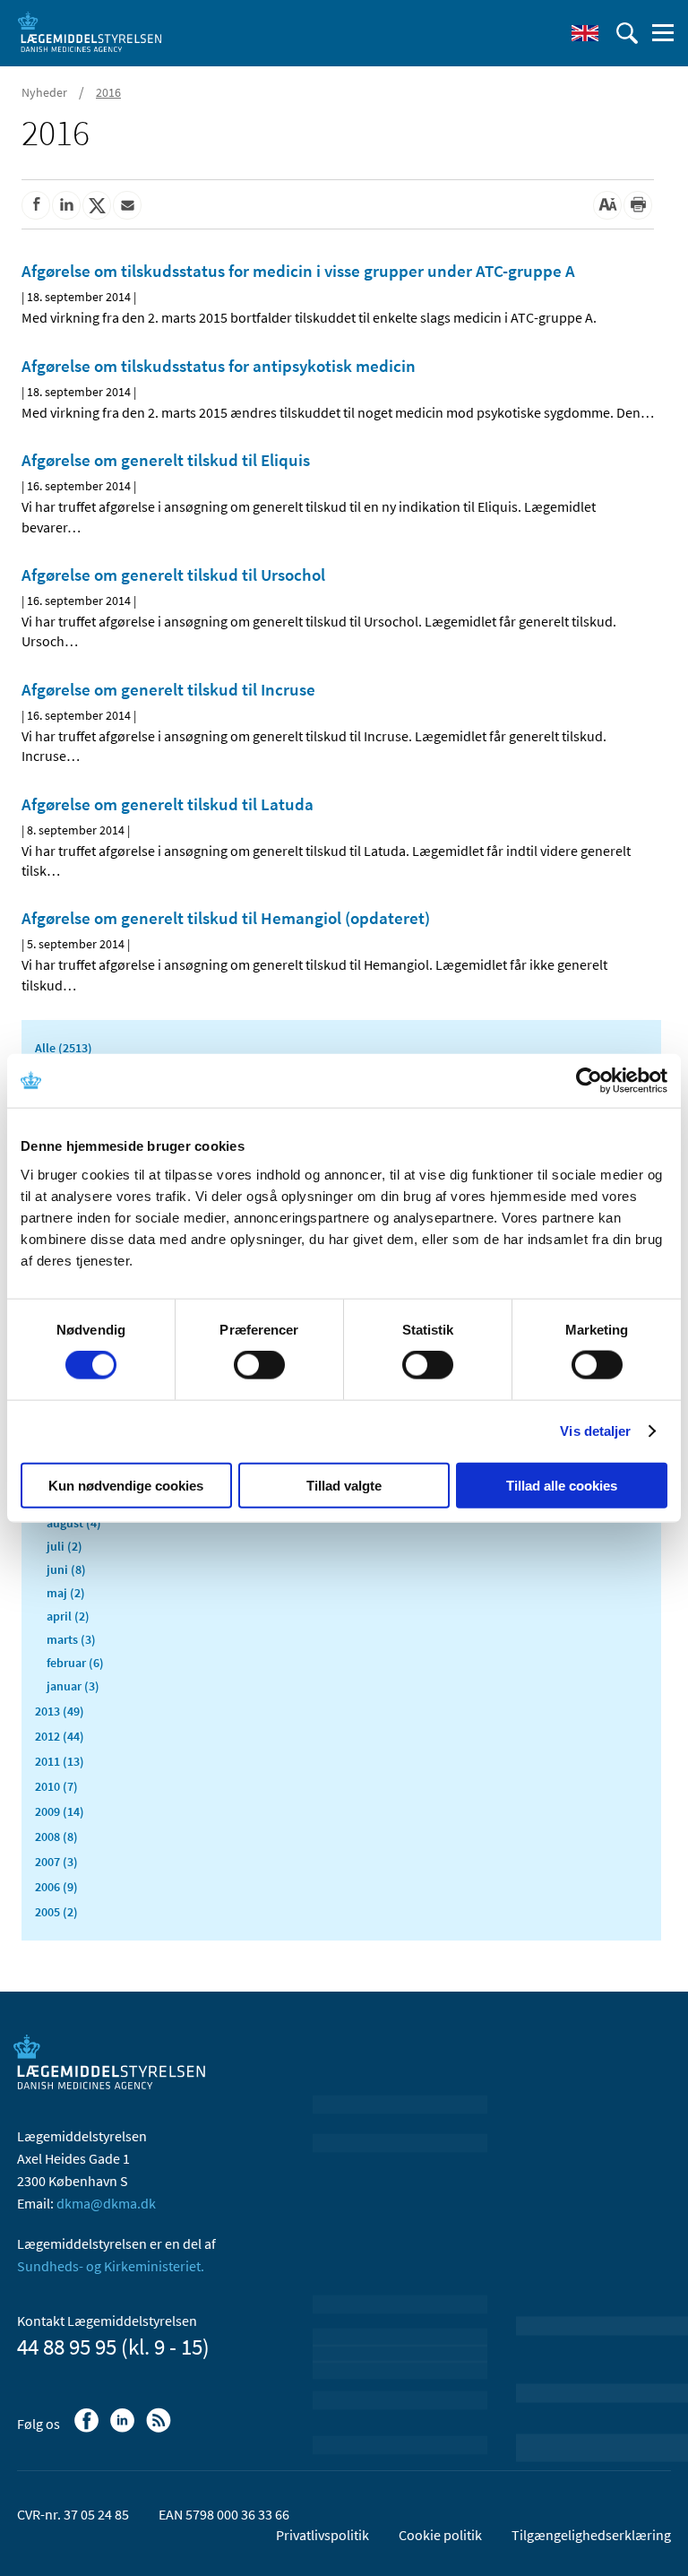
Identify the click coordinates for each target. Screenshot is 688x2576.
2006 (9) (56, 1887)
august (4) (74, 1523)
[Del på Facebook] (36, 205)
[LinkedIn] (124, 2429)
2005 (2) (56, 1912)
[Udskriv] (638, 205)
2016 (108, 92)
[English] (585, 33)
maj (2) (66, 1593)
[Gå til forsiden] (90, 31)
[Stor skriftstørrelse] (607, 205)
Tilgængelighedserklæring (591, 2535)
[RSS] (160, 2429)
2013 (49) (60, 1711)
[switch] (259, 1365)
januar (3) (73, 1686)
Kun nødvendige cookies (126, 1485)
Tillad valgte (344, 1485)
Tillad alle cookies (562, 1485)
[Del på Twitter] (97, 205)
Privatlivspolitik (322, 2535)
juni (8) (66, 1569)
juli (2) (64, 1546)
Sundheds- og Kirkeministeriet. (111, 2266)
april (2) (68, 1616)
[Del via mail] (127, 205)
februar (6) (75, 1663)
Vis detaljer (595, 1431)
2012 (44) (60, 1736)
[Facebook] (88, 2429)
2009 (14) (60, 1811)
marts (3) (71, 1639)
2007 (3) (56, 1862)
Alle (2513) (64, 1048)
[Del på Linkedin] (66, 205)
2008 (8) (56, 1837)
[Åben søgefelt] (627, 33)
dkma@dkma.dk (106, 2203)
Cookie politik (440, 2535)
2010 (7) (56, 1786)
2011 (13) (60, 1761)
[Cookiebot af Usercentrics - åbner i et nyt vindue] (589, 1081)
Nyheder (44, 92)
